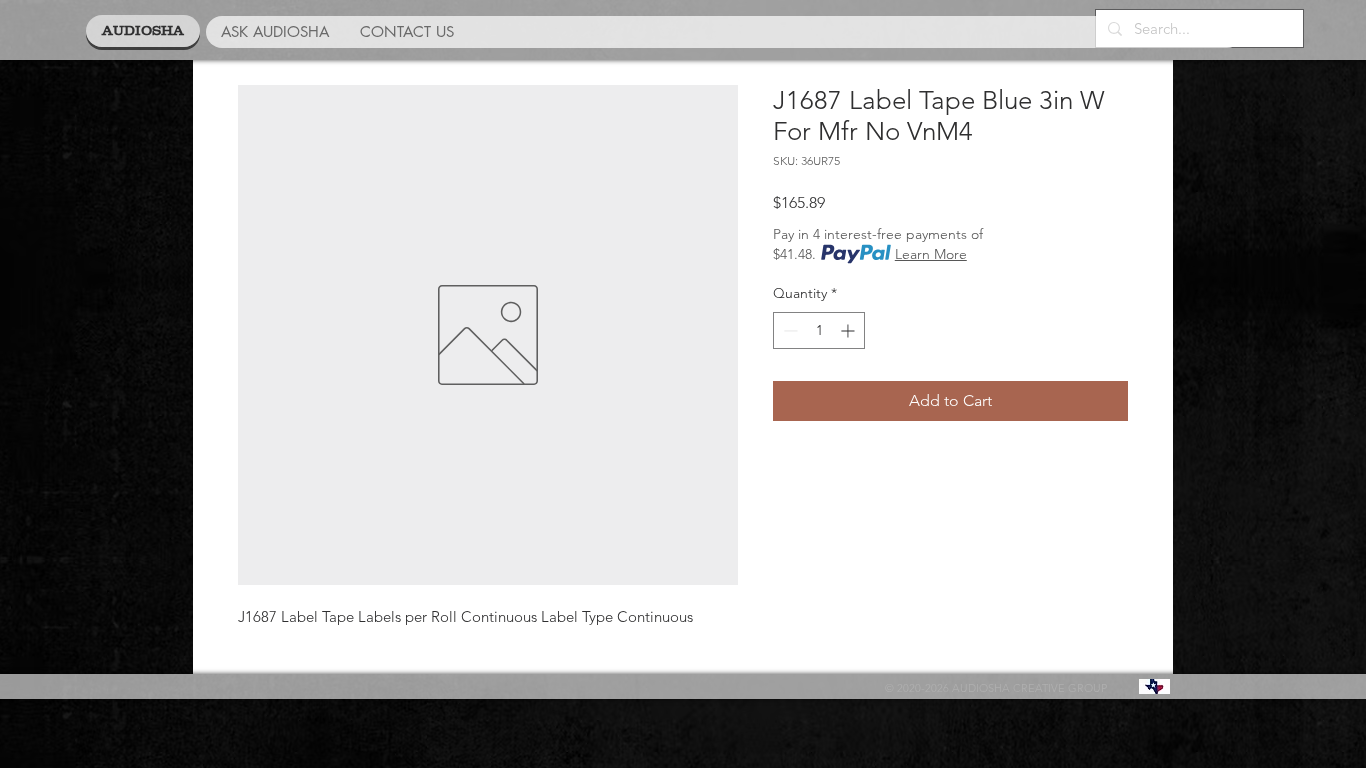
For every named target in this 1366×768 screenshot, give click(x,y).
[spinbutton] (819, 330)
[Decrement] (788, 330)
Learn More (931, 254)
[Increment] (849, 330)
